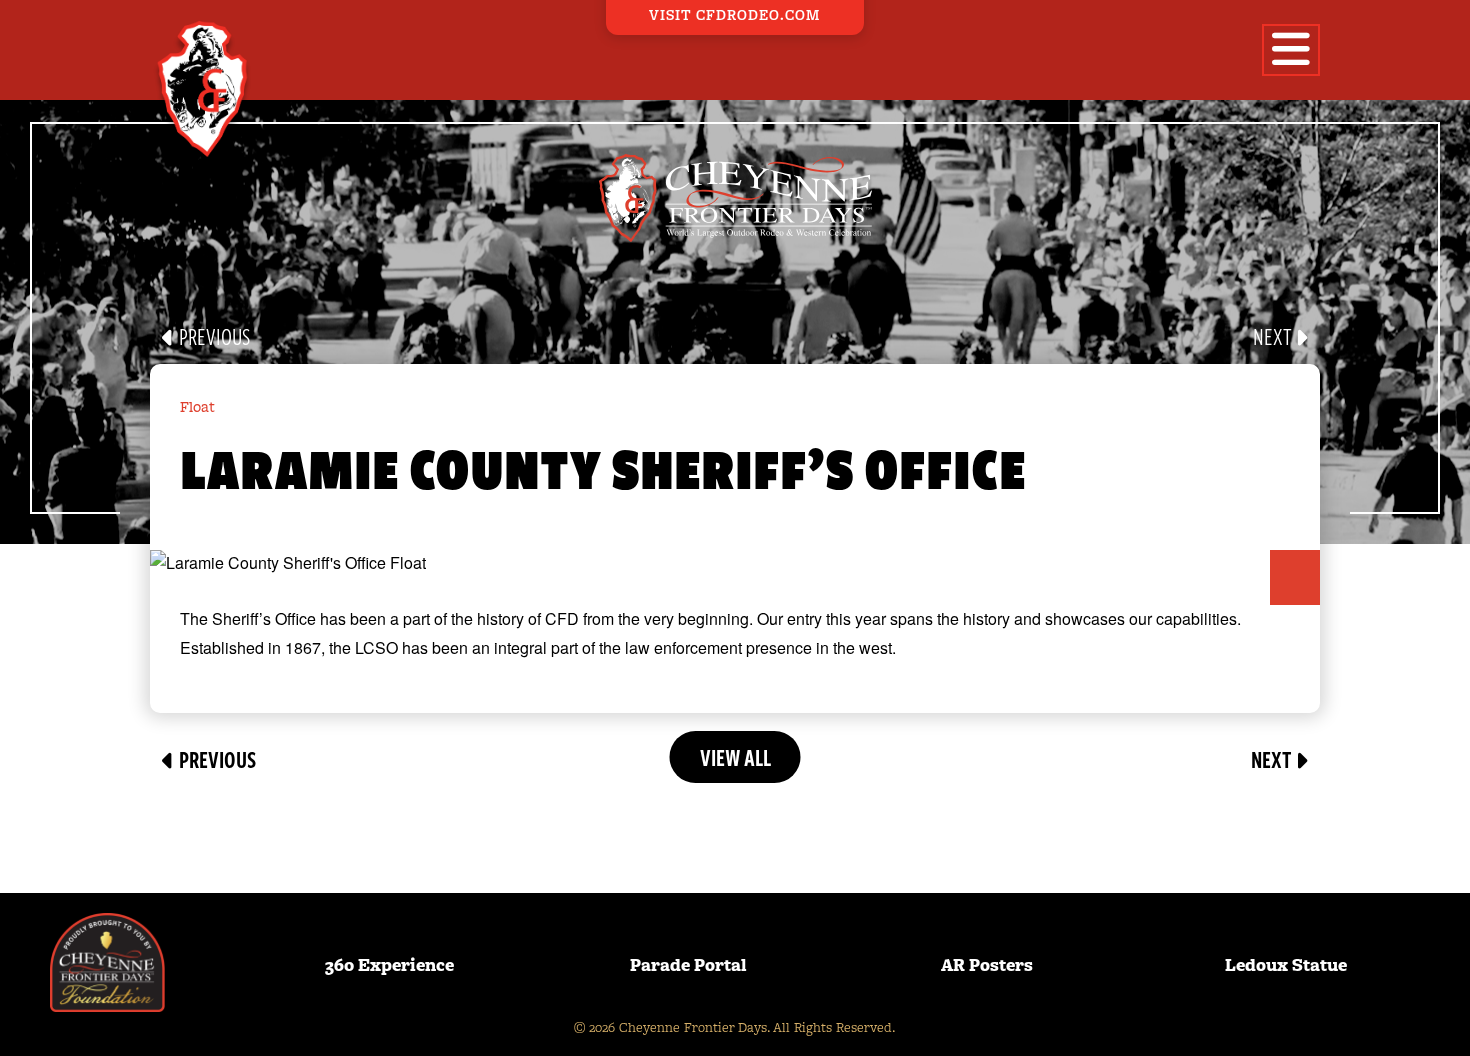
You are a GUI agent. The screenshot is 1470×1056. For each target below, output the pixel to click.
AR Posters (987, 965)
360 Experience (389, 965)
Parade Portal (688, 965)
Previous (212, 337)
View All (735, 757)
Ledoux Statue (1286, 965)
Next (1274, 337)
